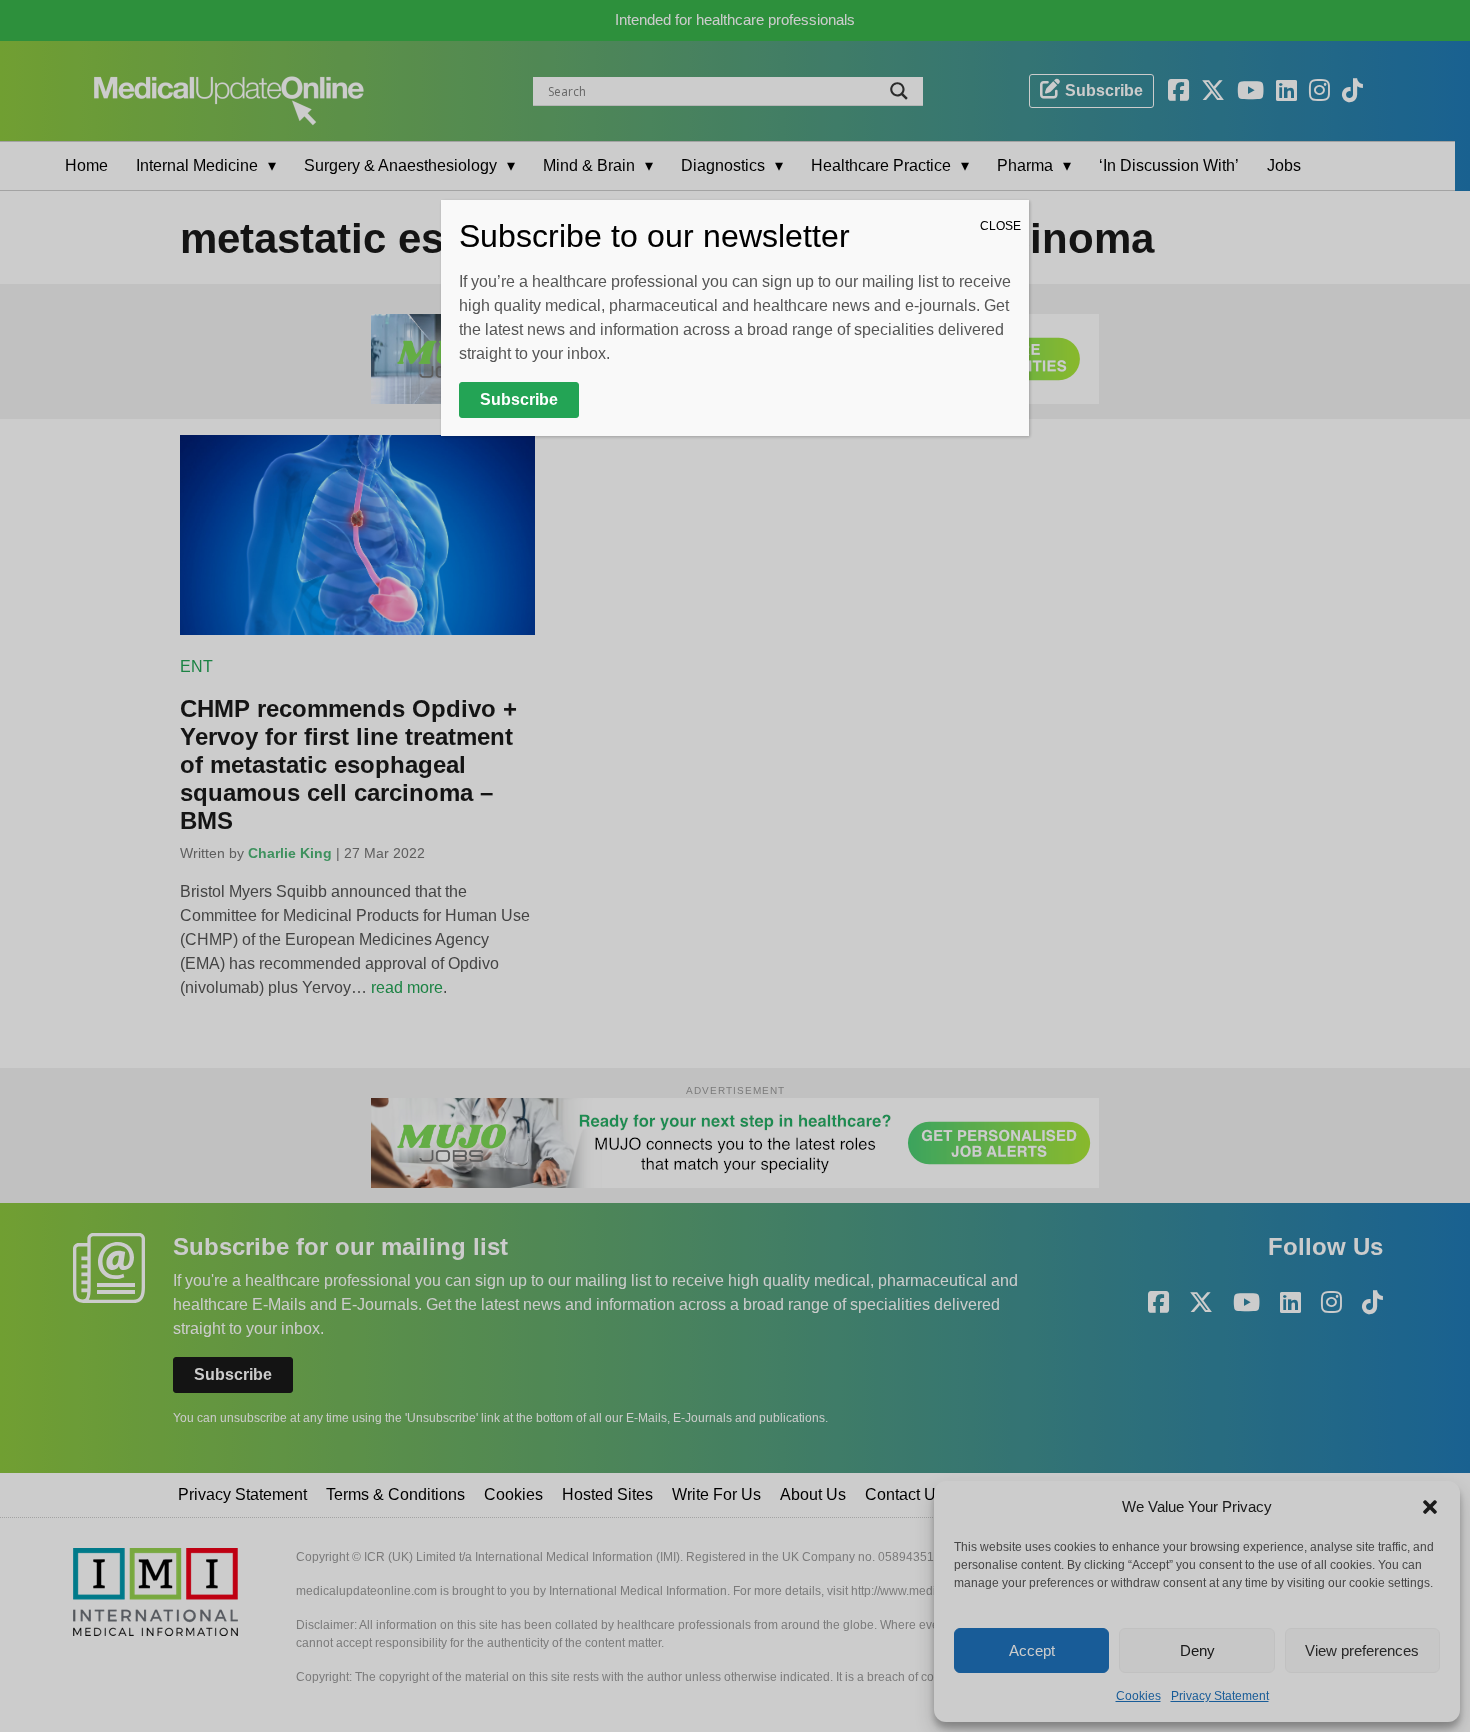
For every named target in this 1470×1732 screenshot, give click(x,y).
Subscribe (519, 399)
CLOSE (1000, 226)
